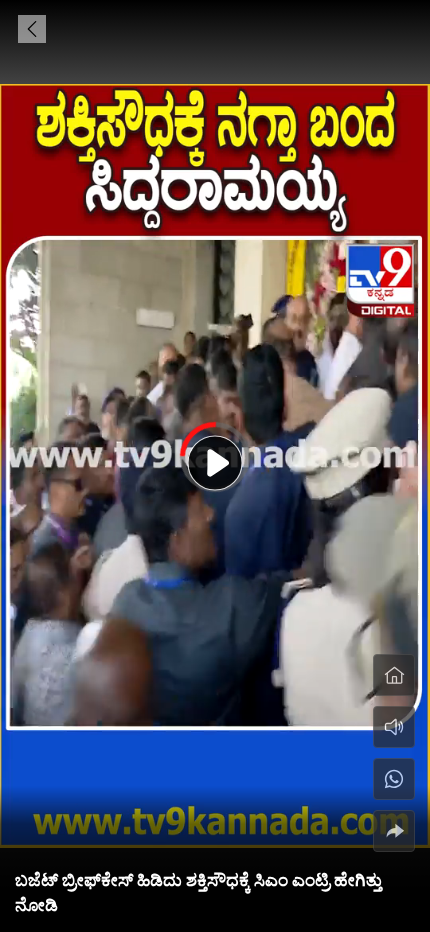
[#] (394, 779)
